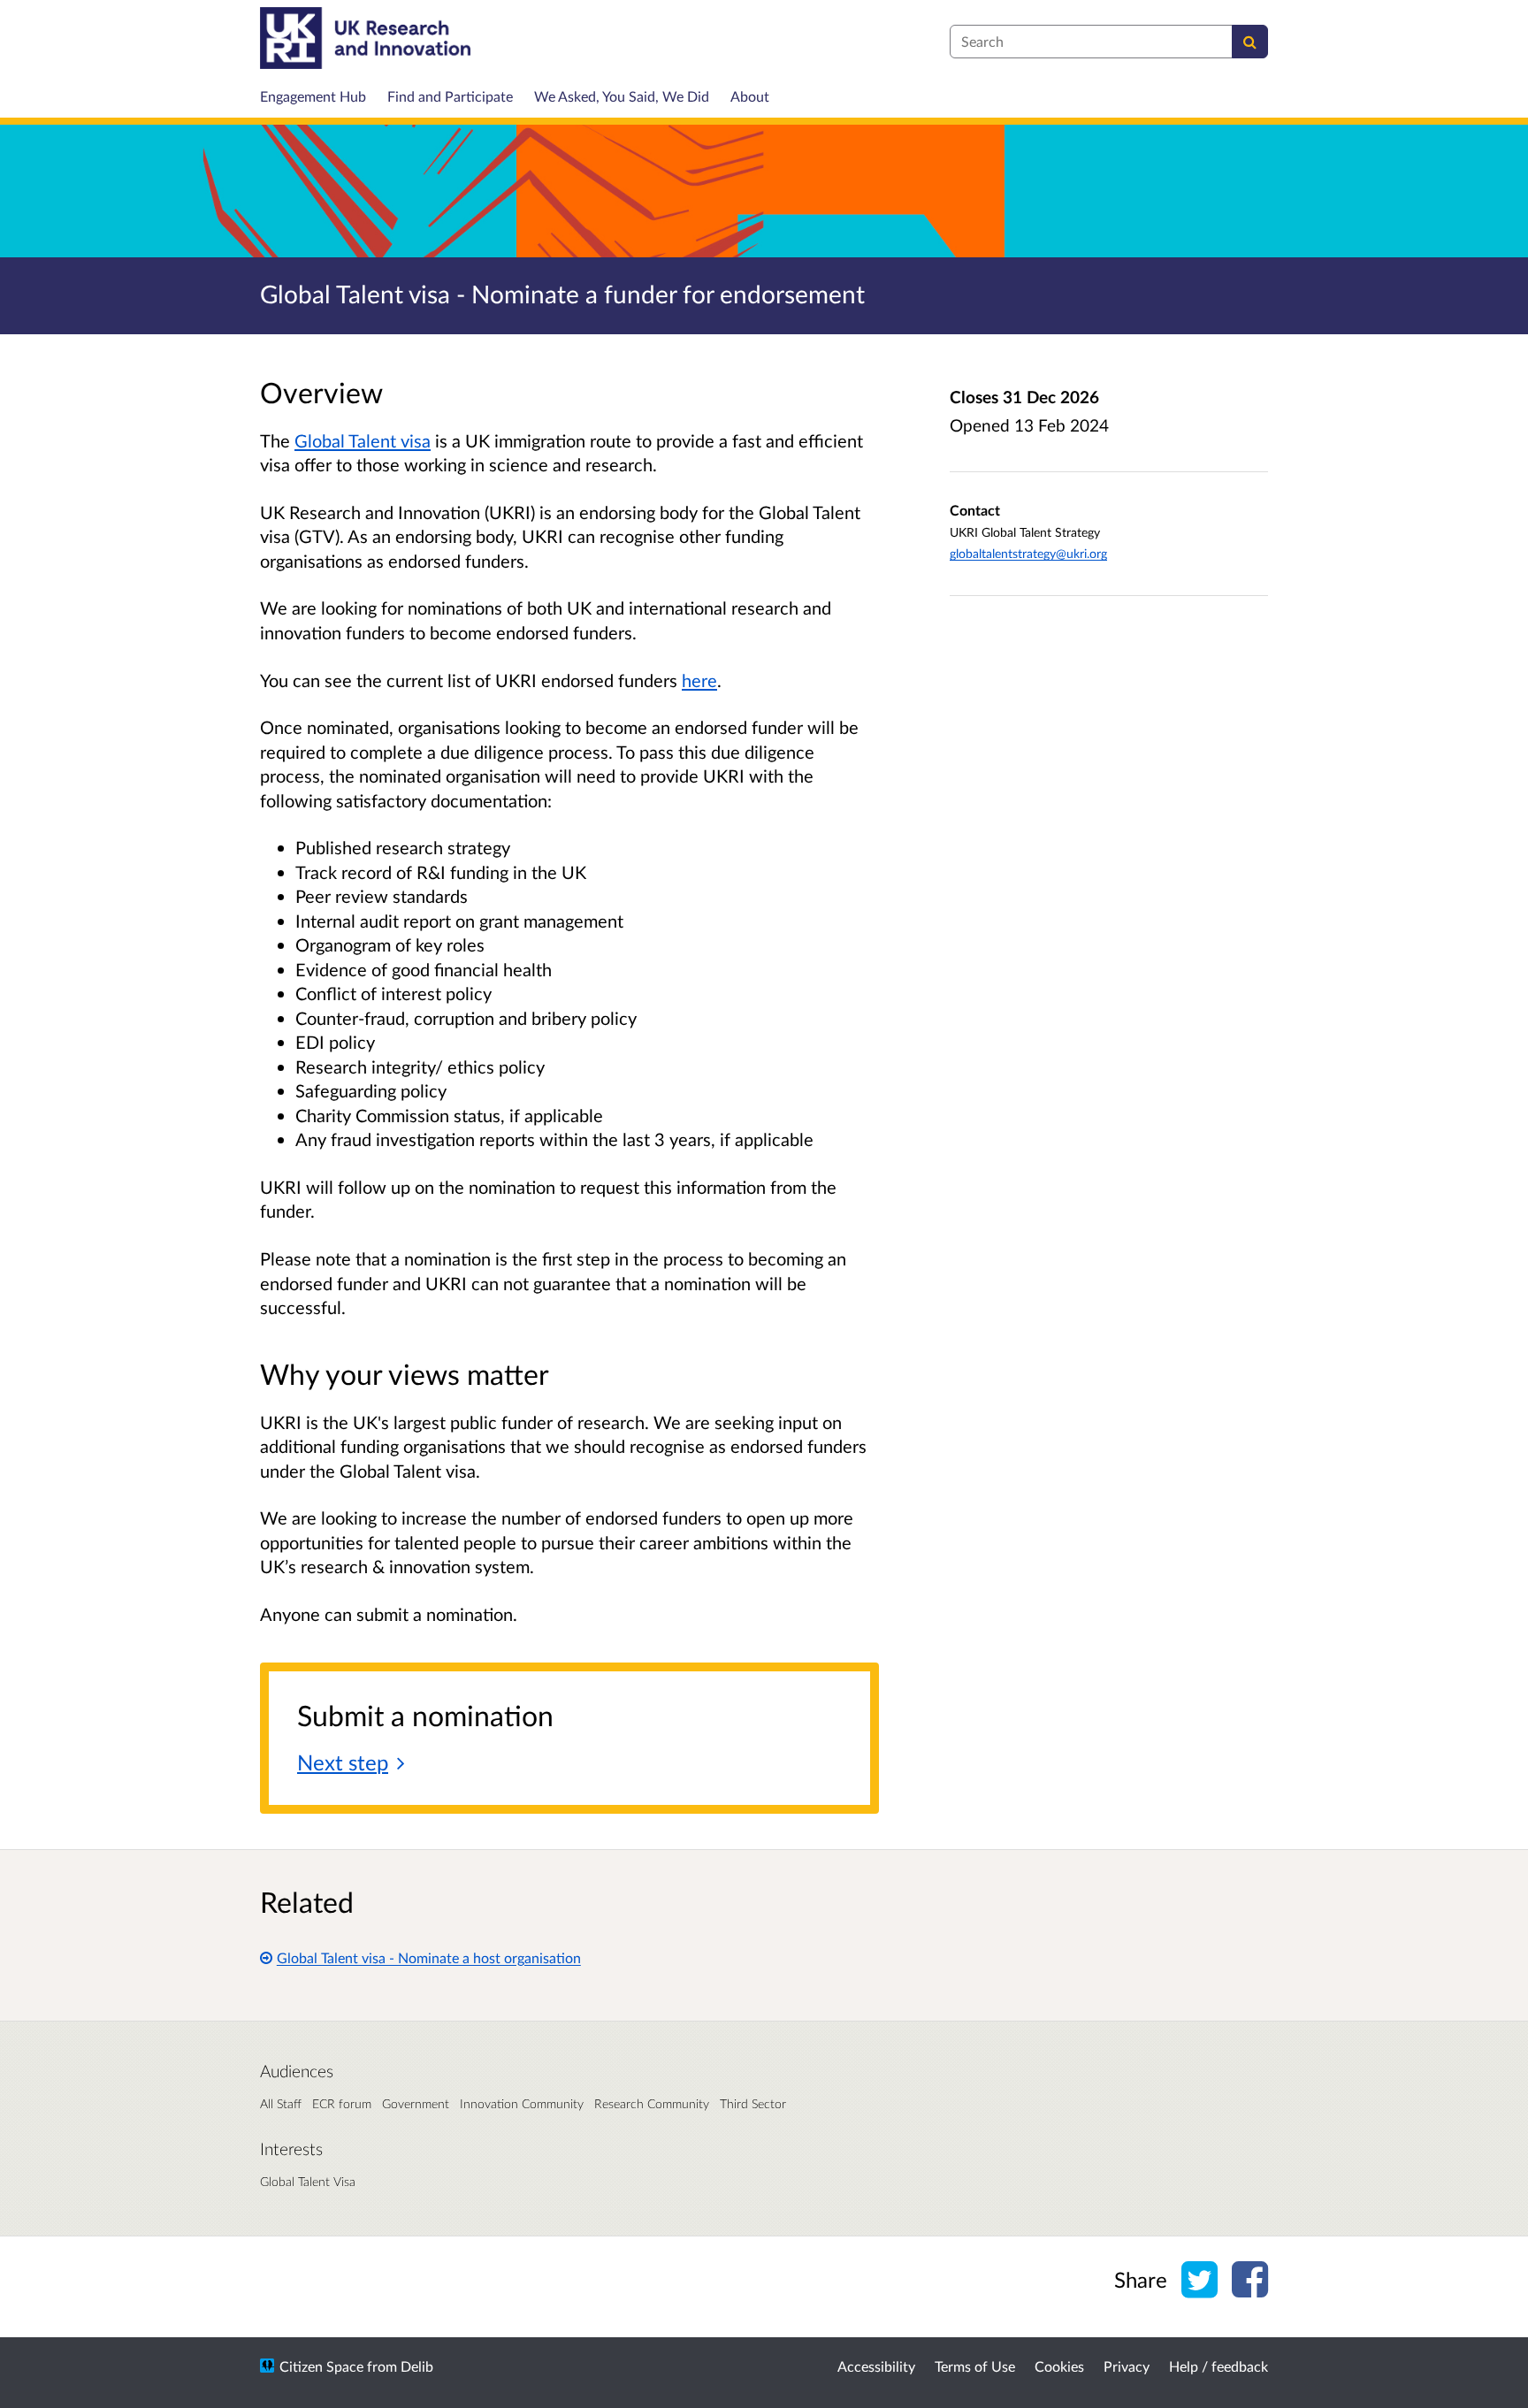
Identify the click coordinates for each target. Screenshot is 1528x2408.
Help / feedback (1219, 2366)
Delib (417, 2366)
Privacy (1127, 2366)
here (699, 680)
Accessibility (876, 2366)
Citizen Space (321, 2366)
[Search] (1250, 42)
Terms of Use (975, 2366)
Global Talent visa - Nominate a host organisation (429, 1957)
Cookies (1059, 2366)
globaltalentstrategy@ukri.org (1028, 553)
